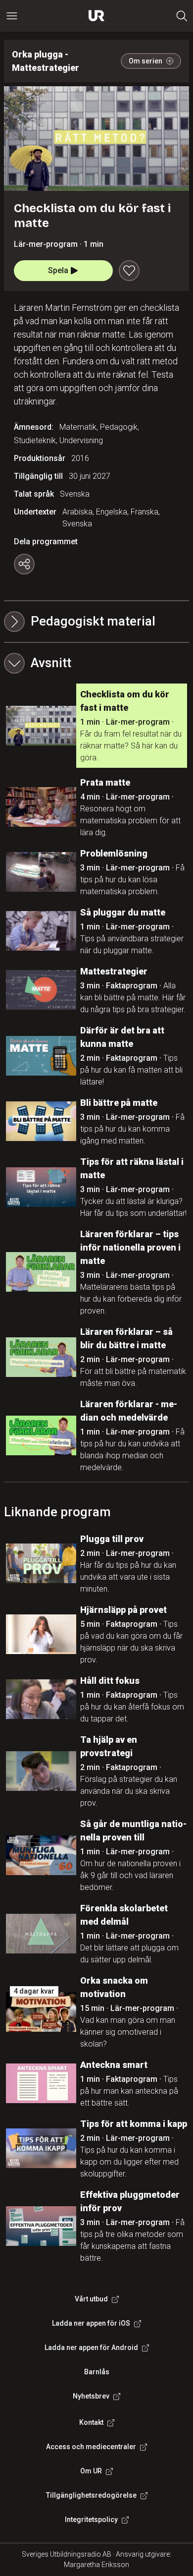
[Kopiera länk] (24, 564)
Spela (58, 270)
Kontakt (91, 2422)
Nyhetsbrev (91, 2396)
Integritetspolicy (91, 2519)
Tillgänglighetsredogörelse (91, 2495)
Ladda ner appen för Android (91, 2347)
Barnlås (97, 2372)
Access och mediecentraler (91, 2447)
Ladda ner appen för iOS (91, 2323)
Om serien (145, 61)
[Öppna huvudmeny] (12, 16)
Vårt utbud (91, 2299)
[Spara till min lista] (129, 271)
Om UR (91, 2471)
